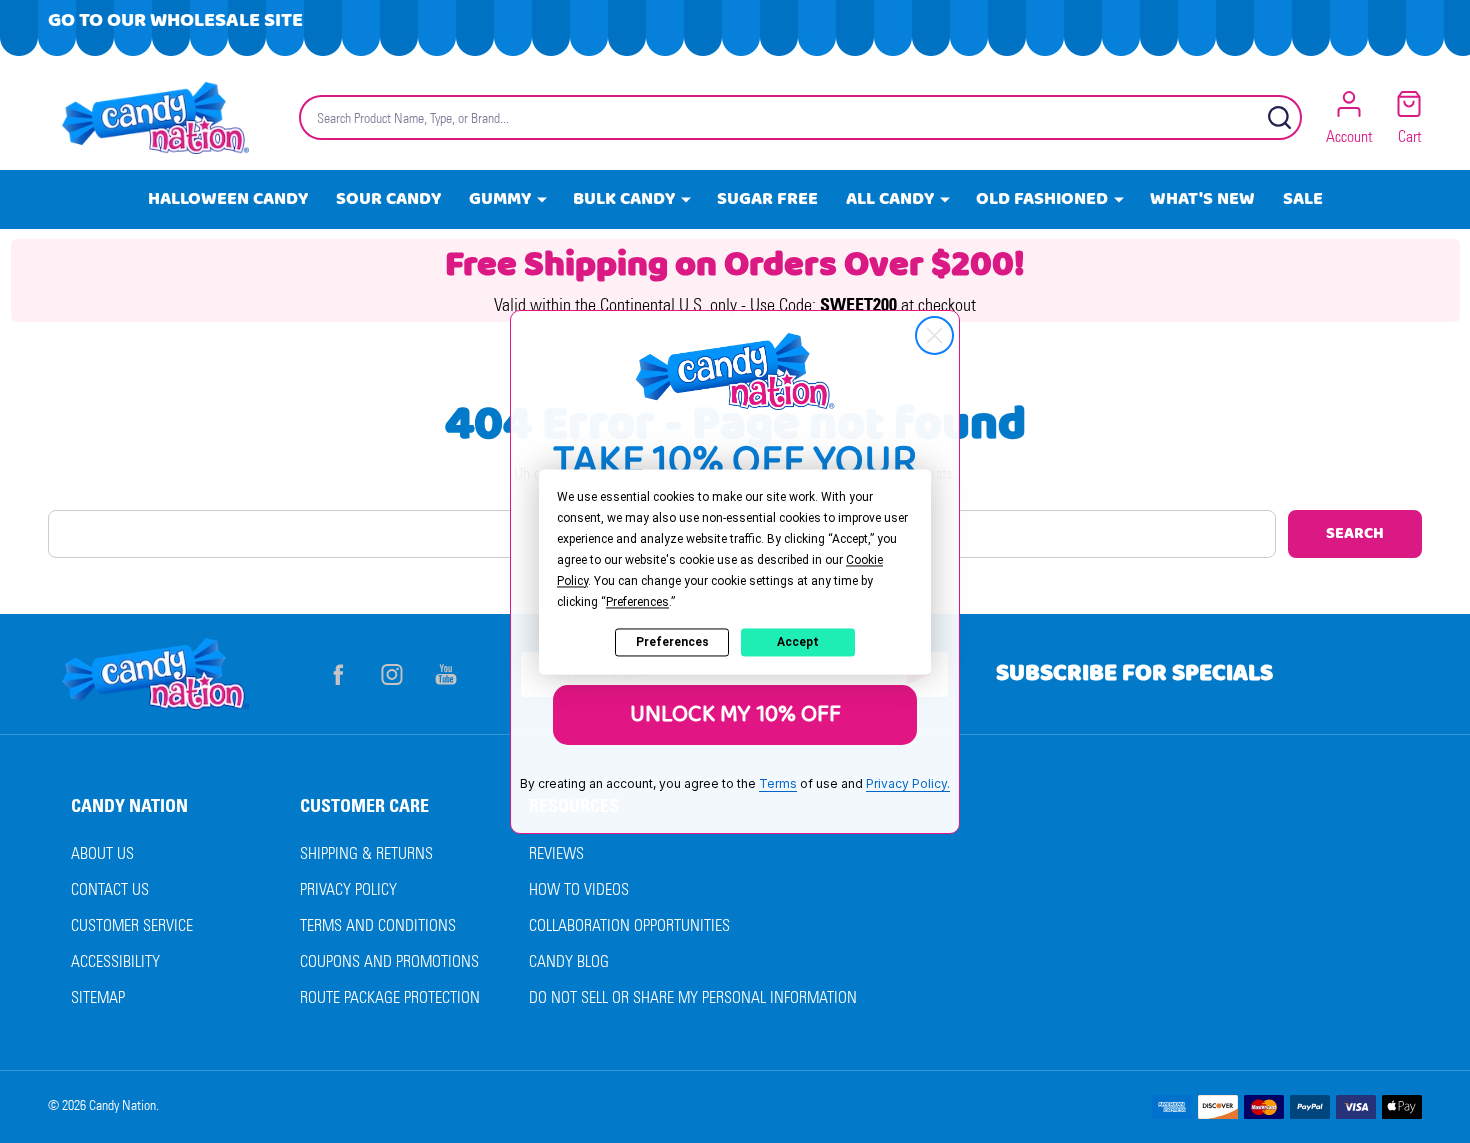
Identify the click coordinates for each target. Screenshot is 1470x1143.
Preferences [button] (637, 602)
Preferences (672, 642)
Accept (798, 642)
